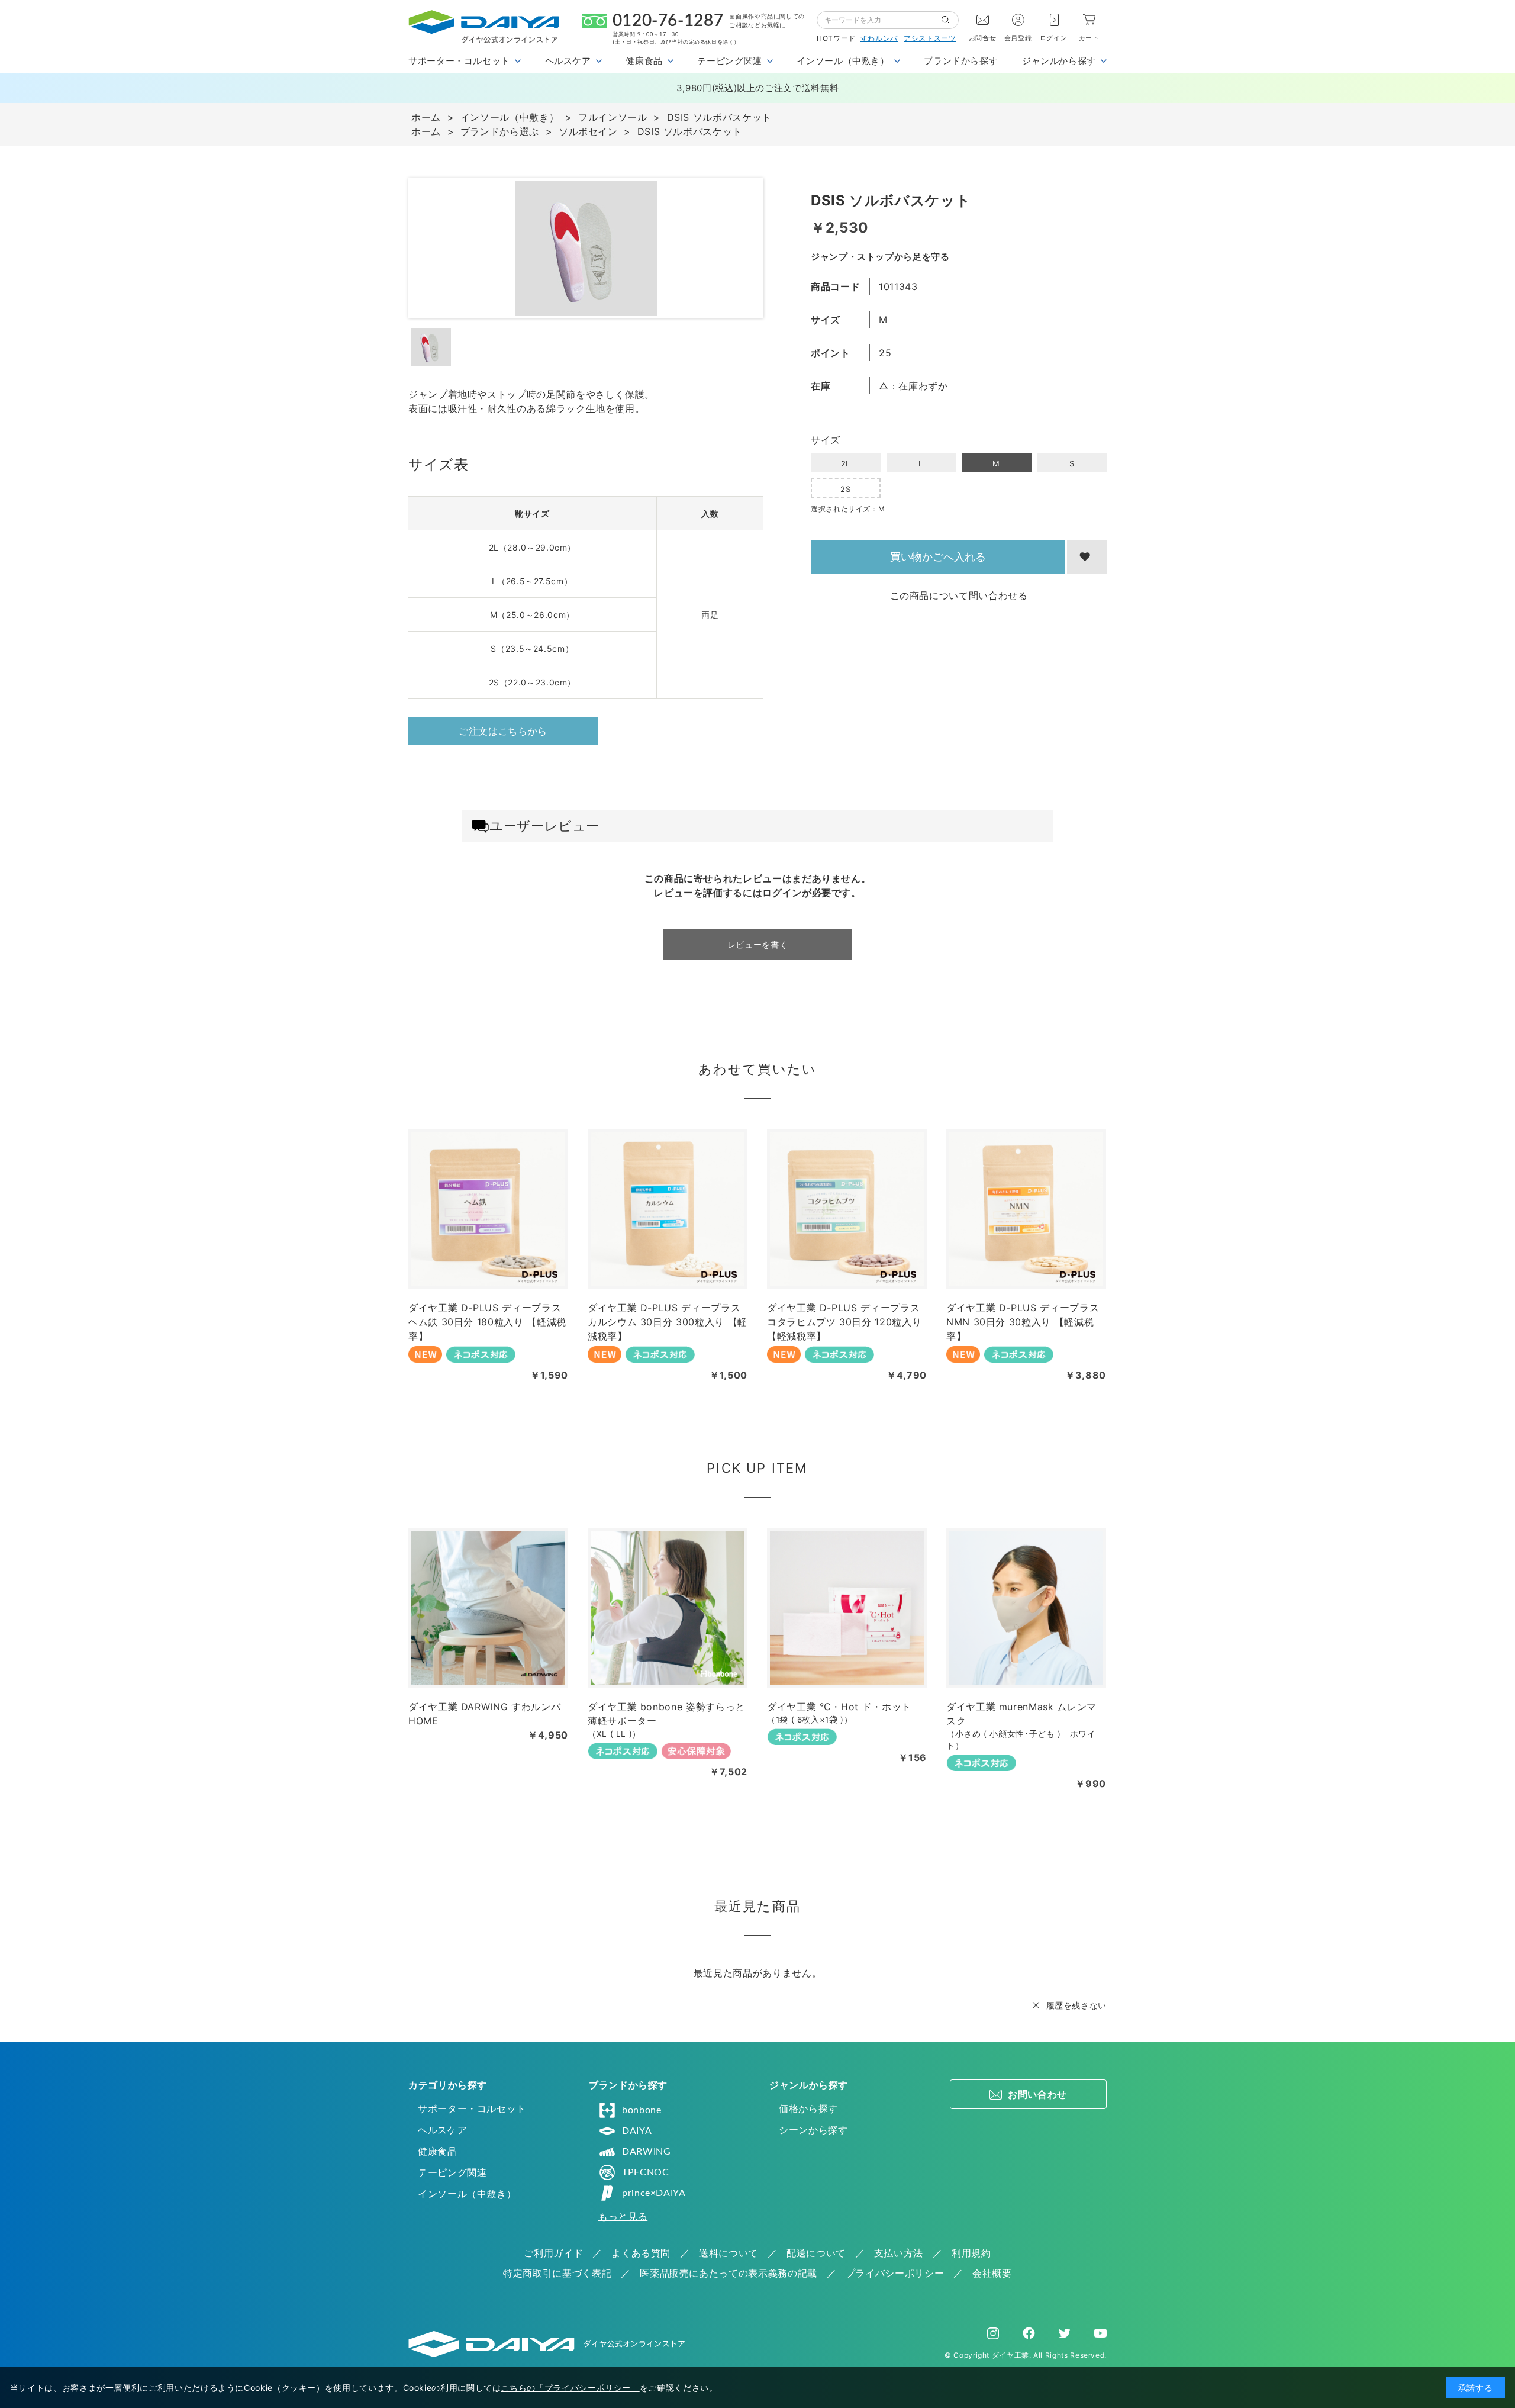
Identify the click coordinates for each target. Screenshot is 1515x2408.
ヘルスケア (442, 2130)
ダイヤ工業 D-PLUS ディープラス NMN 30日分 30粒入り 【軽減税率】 (1023, 1322)
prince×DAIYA (654, 2193)
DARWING (646, 2152)
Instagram (993, 2333)
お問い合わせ (1037, 2094)
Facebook (1029, 2333)
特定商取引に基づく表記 (557, 2273)
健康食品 (438, 2151)
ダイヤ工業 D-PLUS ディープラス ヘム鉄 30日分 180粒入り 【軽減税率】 (487, 1322)
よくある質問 (641, 2253)
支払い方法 (899, 2253)
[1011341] (431, 347)
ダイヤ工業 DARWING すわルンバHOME (484, 1714)
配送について (816, 2253)
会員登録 (1018, 38)
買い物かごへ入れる (938, 557)
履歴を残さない (1076, 2005)
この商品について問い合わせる (959, 595)
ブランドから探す (961, 61)
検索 (950, 20)
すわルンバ (879, 38)
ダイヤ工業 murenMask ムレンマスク (1021, 1714)
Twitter (1065, 2333)
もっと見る (623, 2216)
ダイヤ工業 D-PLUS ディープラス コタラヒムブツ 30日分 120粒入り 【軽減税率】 (844, 1322)
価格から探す (808, 2108)
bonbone (642, 2110)
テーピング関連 (452, 2172)
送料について (729, 2253)
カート (1089, 38)
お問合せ (983, 38)
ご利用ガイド (553, 2253)
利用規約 (971, 2253)
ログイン (1054, 38)
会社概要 (992, 2273)
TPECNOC (645, 2172)
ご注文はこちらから (503, 731)
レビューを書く (757, 944)
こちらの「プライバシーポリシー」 (570, 2388)
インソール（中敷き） (467, 2194)
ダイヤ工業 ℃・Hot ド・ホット (839, 1707)
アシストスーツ (930, 38)
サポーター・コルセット (472, 2108)
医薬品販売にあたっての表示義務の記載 (729, 2273)
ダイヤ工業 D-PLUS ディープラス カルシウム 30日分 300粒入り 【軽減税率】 (668, 1322)
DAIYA (637, 2131)
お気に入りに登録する (1087, 557)
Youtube (1100, 2333)
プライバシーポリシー (895, 2273)
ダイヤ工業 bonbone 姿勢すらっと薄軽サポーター (666, 1714)
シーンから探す (813, 2130)
